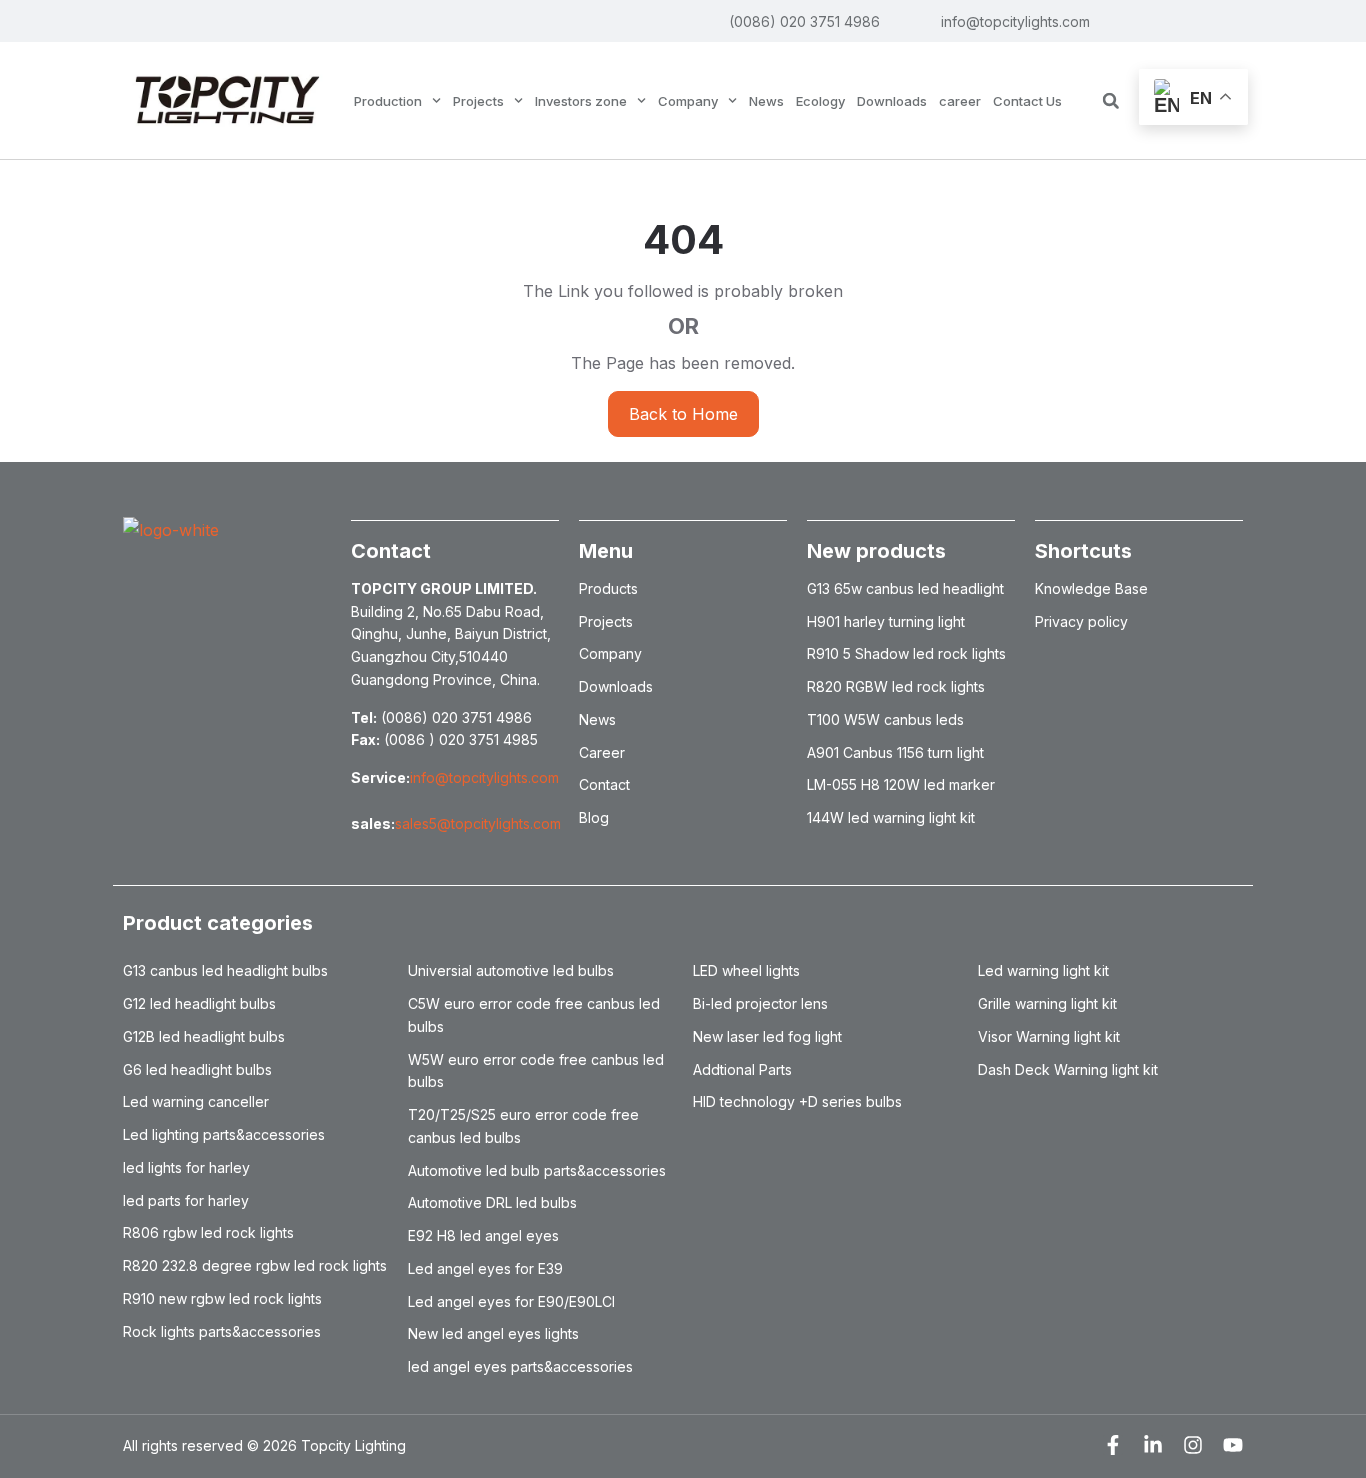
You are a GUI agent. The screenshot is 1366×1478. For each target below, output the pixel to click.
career (960, 101)
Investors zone (581, 101)
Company (688, 101)
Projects (478, 101)
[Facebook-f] (1113, 1445)
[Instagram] (1193, 1445)
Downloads (892, 101)
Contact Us (1027, 101)
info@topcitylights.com (484, 777)
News (766, 101)
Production (388, 101)
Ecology (820, 101)
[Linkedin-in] (1153, 1445)
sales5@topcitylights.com (478, 823)
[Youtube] (1233, 1445)
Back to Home (683, 414)
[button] (1111, 101)
